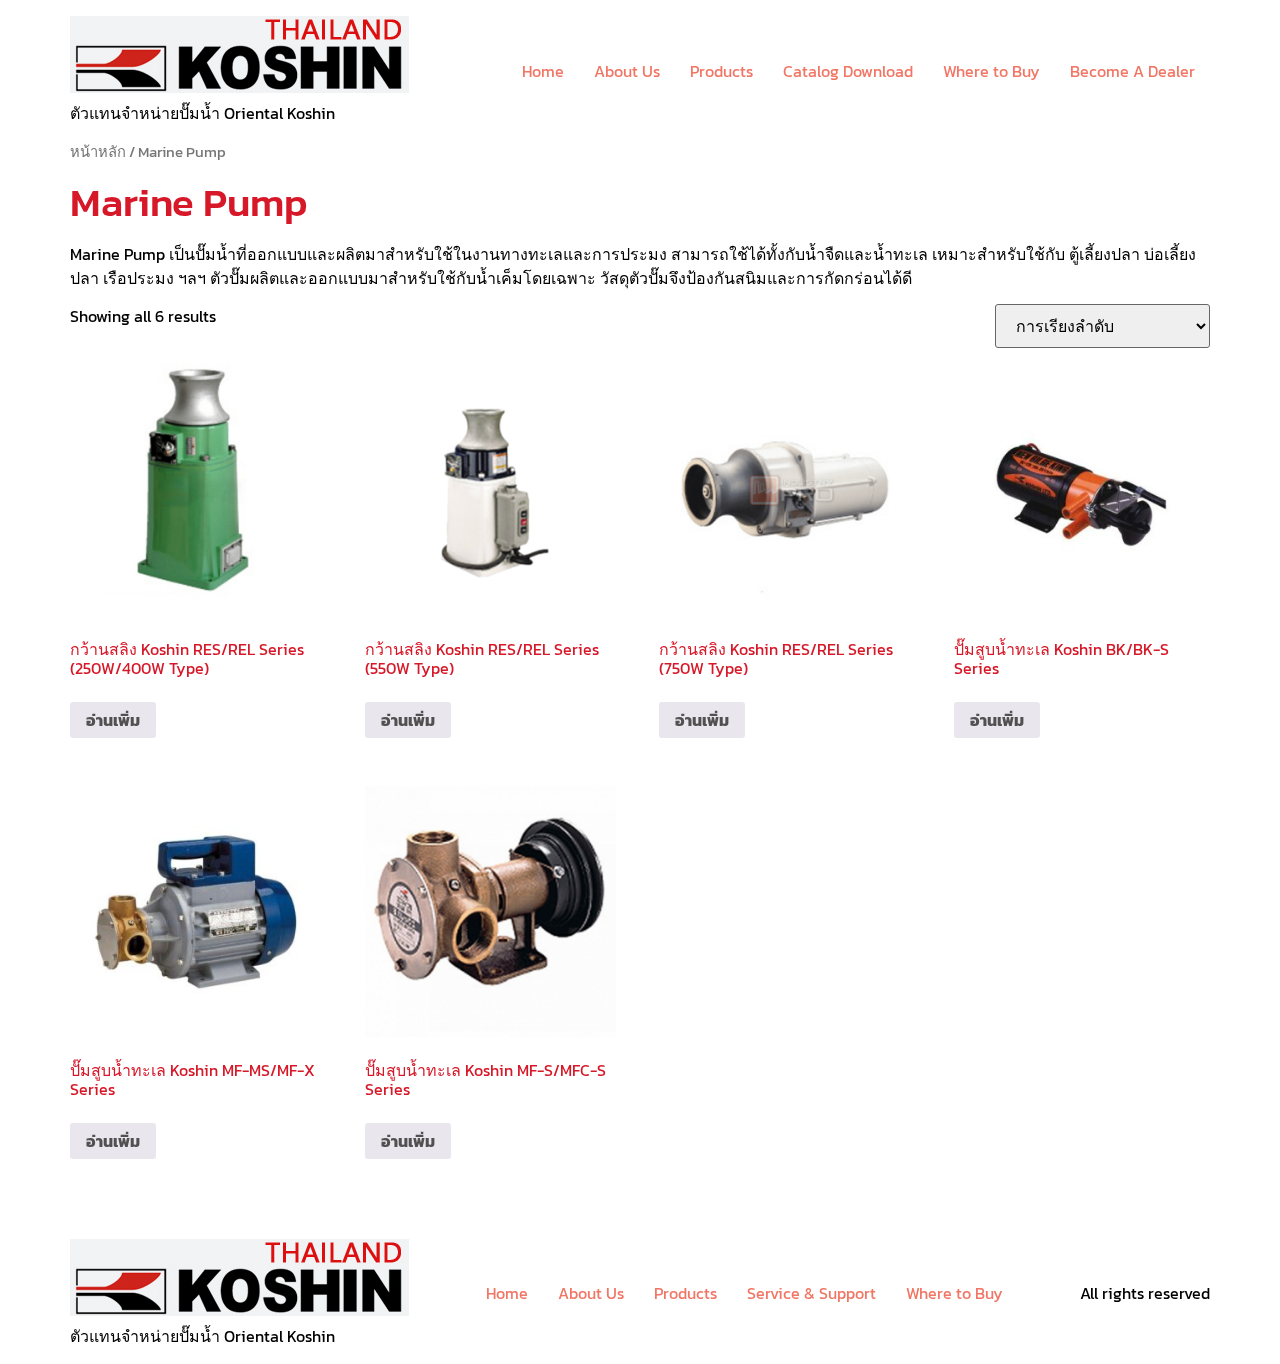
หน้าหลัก (98, 152)
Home (543, 71)
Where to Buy (991, 71)
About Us (627, 71)
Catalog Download (848, 71)
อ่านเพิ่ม (113, 720)
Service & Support (811, 1293)
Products (721, 71)
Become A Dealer (1132, 71)
